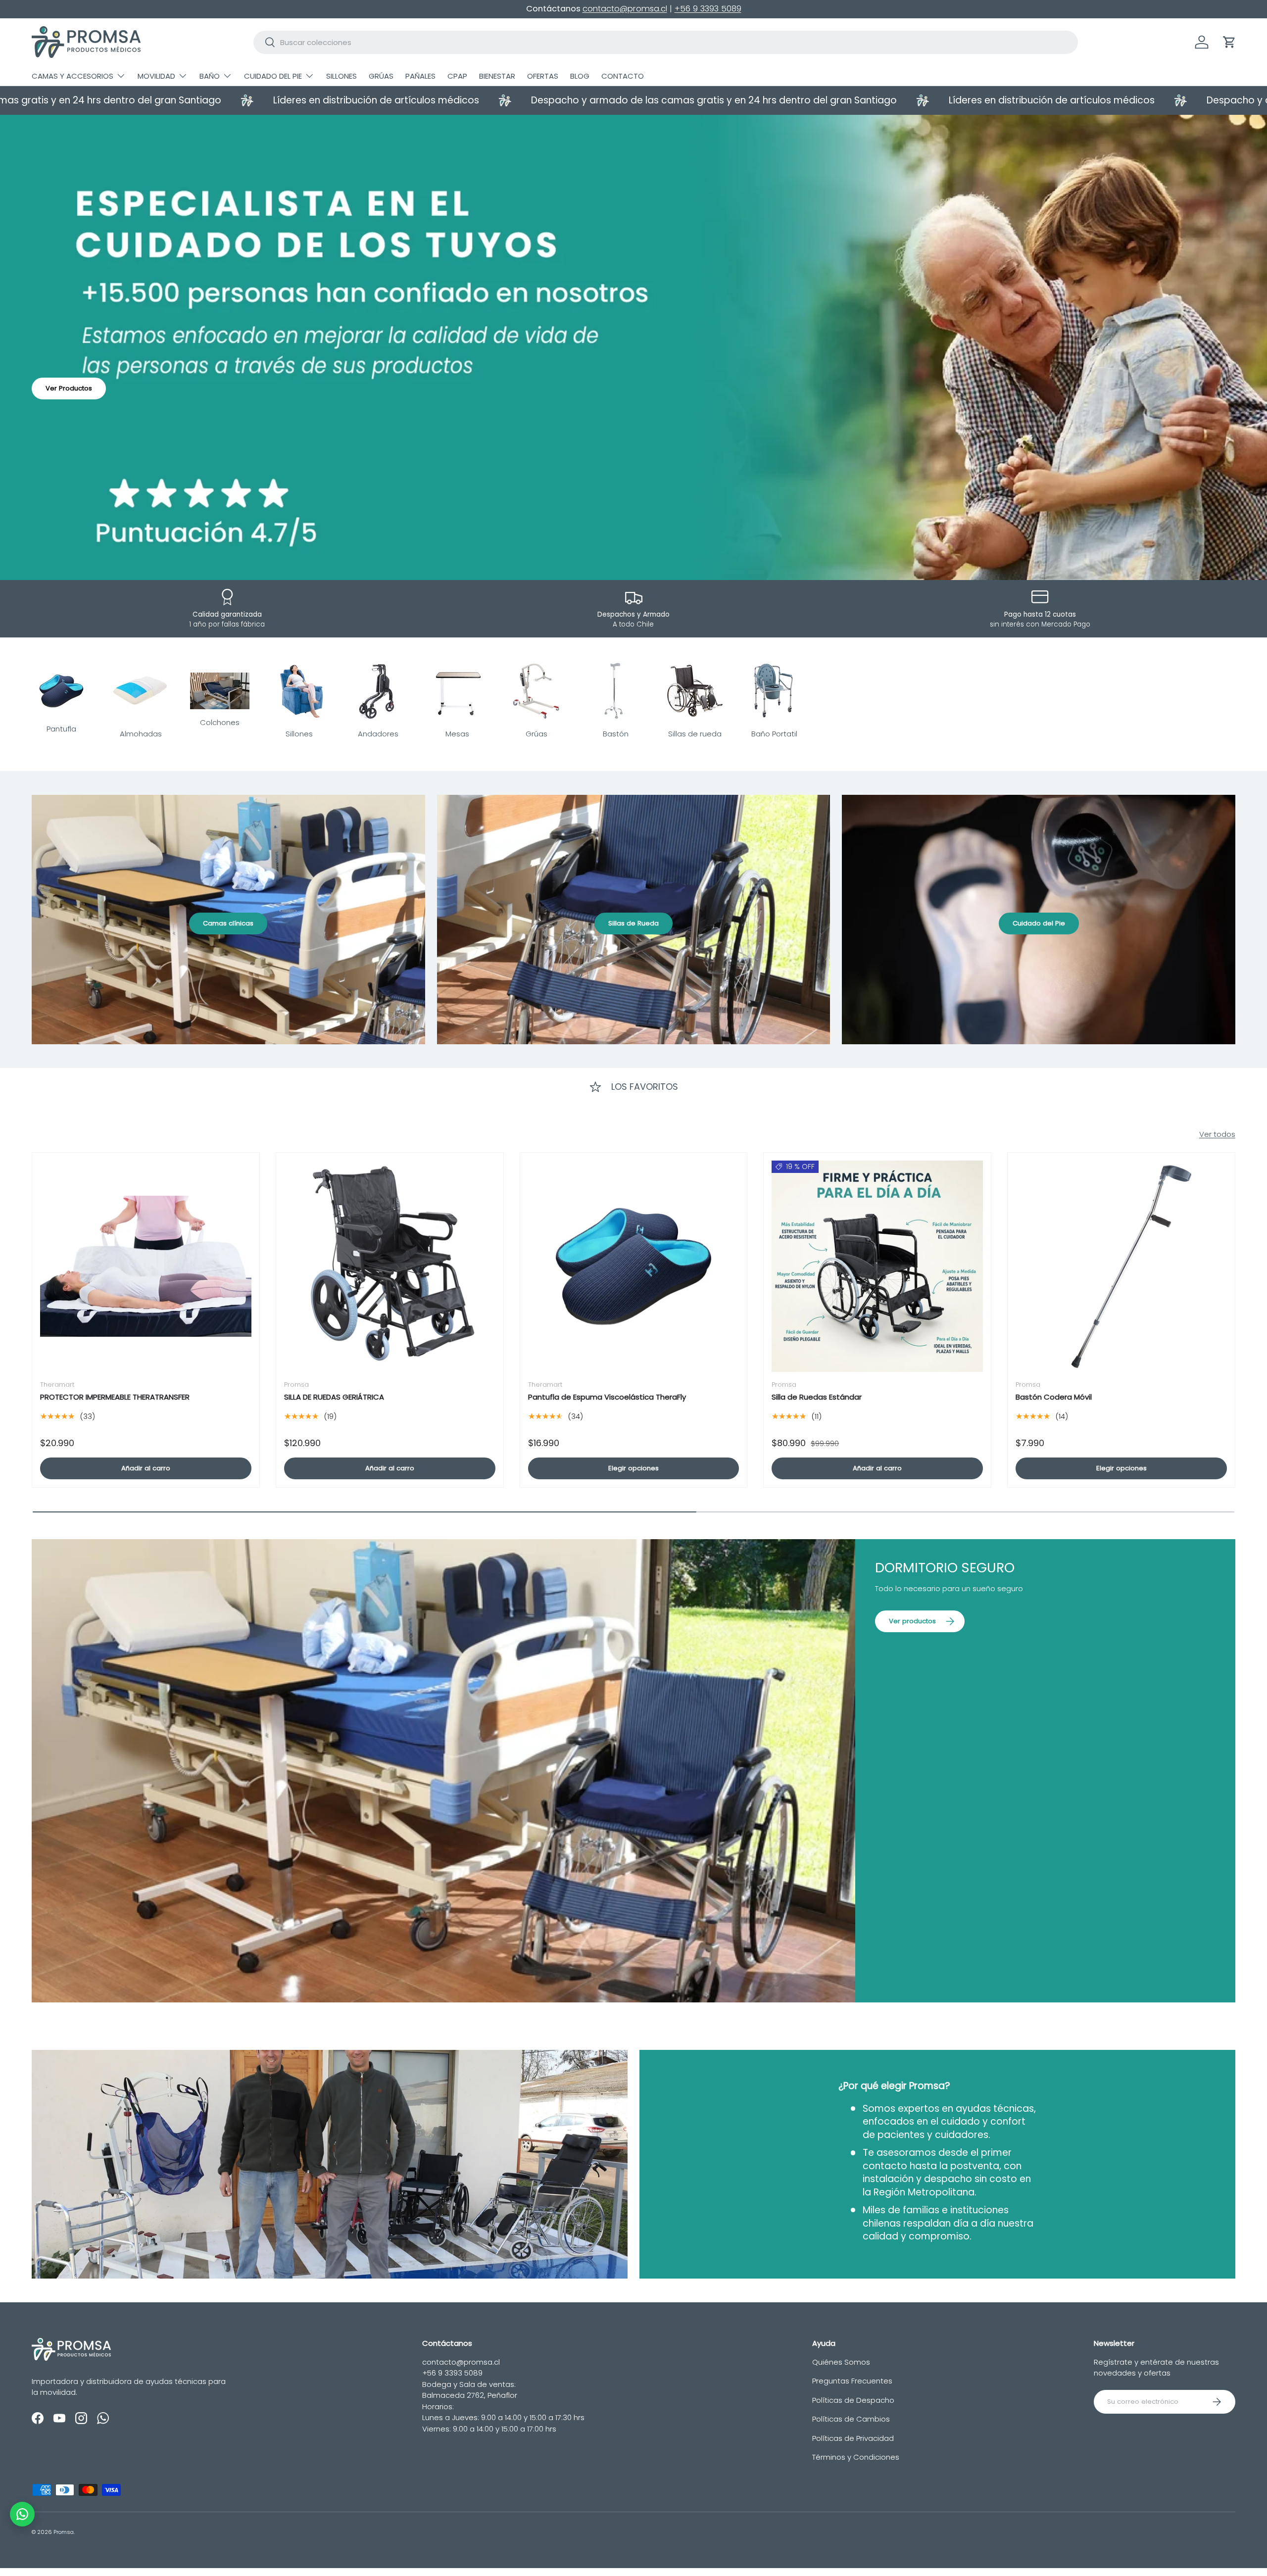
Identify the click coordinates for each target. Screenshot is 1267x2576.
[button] (1229, 42)
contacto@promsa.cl (625, 9)
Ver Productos (69, 388)
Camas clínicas (228, 923)
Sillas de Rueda (633, 923)
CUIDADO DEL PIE (273, 76)
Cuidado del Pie (1039, 923)
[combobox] (666, 42)
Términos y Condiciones (856, 2457)
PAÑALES (420, 76)
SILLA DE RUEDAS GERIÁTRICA (334, 1397)
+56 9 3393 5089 (708, 9)
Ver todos (1217, 1134)
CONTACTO (623, 76)
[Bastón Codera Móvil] (1121, 1266)
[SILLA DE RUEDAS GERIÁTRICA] (390, 1266)
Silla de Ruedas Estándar (817, 1397)
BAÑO (210, 76)
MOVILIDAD (156, 76)
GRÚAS (381, 76)
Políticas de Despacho (853, 2400)
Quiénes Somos (841, 2362)
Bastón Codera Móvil (1054, 1397)
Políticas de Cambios (851, 2419)
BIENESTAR (497, 76)
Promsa (64, 2532)
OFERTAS (543, 76)
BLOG (580, 76)
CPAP (457, 76)
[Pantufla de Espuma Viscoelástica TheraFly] (634, 1266)
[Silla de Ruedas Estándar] (877, 1266)
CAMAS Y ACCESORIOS (73, 76)
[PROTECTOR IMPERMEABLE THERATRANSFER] (146, 1266)
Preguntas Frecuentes (852, 2381)
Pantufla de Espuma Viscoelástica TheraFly (607, 1397)
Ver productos (912, 1621)
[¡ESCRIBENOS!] (22, 2514)
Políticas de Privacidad (853, 2438)
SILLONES (341, 76)
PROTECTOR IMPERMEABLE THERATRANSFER (115, 1397)
